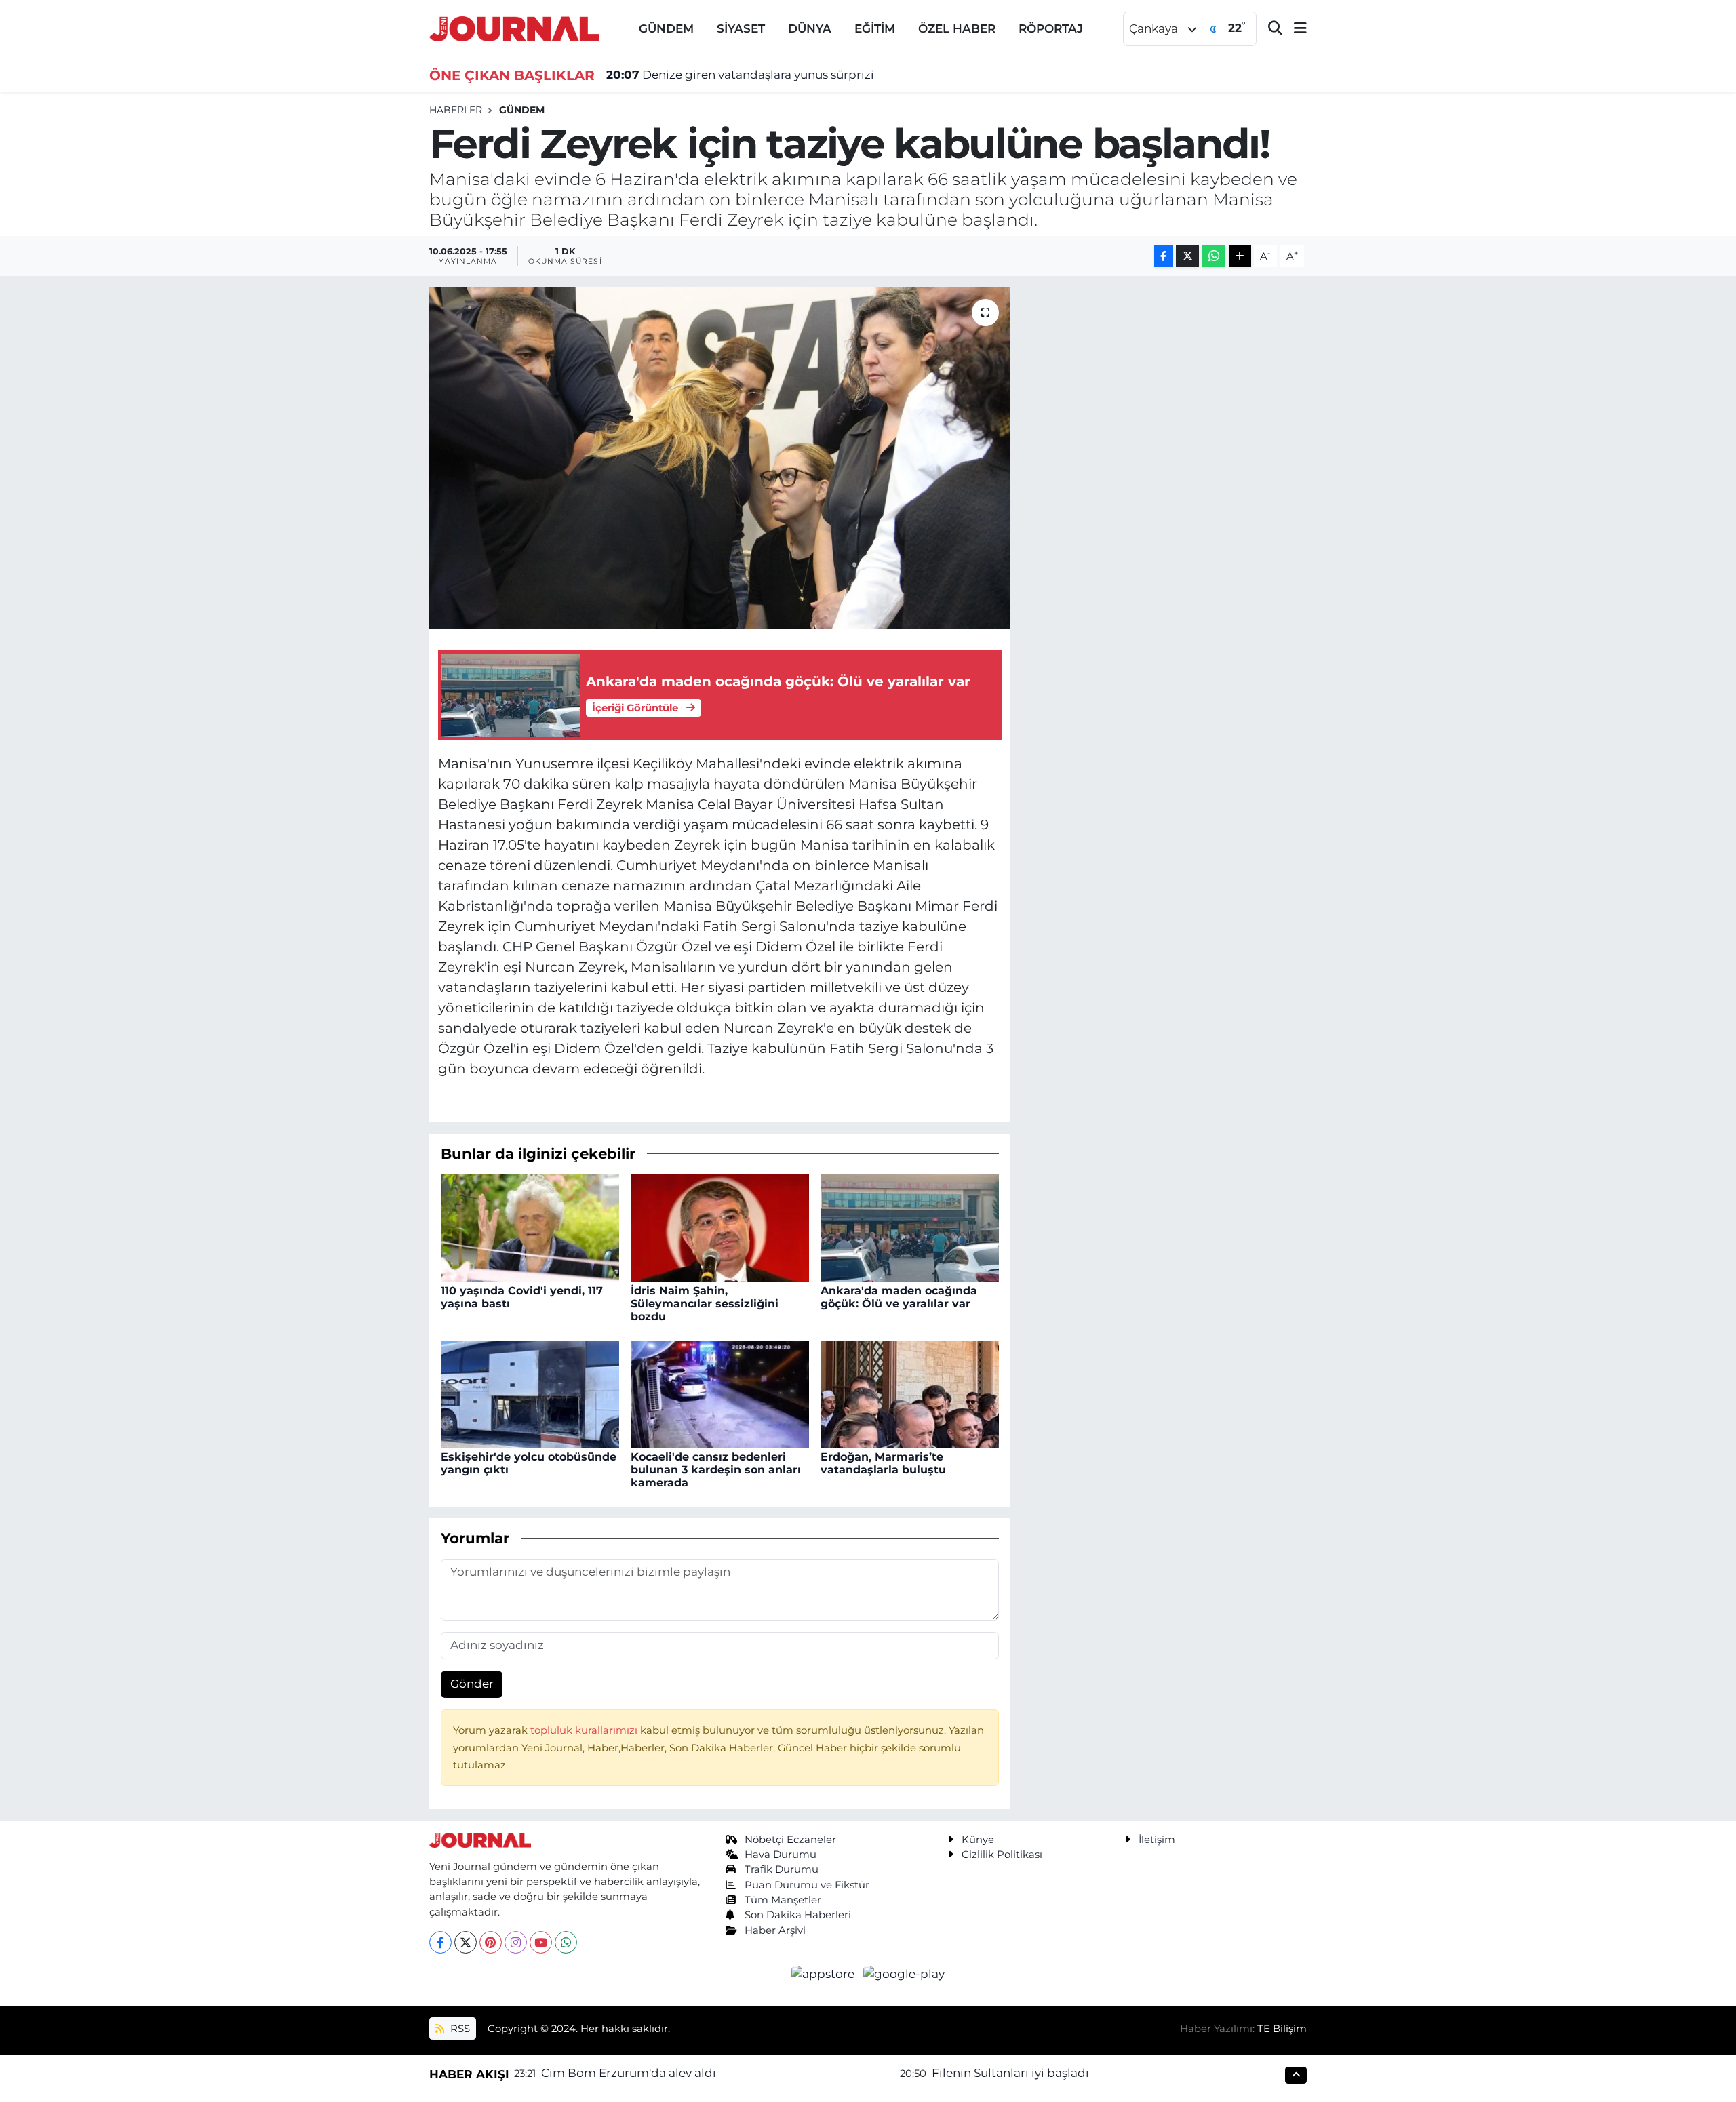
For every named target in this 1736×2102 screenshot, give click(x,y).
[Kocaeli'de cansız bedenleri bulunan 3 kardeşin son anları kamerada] (720, 1393)
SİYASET (741, 28)
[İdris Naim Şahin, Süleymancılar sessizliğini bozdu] (720, 1227)
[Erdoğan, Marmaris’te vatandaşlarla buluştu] (910, 1393)
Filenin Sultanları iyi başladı (1010, 2073)
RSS (459, 2029)
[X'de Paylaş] (1187, 256)
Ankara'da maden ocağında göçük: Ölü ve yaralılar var (899, 1297)
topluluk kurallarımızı (585, 1730)
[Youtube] (541, 1942)
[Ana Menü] (1295, 29)
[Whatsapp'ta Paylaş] (1214, 256)
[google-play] (904, 1973)
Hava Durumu (781, 1855)
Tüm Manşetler (783, 1900)
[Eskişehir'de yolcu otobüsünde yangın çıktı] (530, 1393)
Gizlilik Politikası (1002, 1855)
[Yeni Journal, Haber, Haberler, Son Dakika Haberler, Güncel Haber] (514, 27)
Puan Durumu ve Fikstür (807, 1885)
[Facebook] (440, 1942)
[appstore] (825, 1973)
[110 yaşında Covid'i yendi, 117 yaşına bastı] (530, 1227)
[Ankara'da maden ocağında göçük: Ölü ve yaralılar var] (910, 1227)
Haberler (456, 110)
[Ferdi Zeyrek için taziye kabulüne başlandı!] (720, 458)
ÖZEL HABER (957, 28)
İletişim (1157, 1840)
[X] (466, 1942)
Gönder (472, 1684)
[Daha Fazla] (1240, 256)
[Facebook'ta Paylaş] (1164, 256)
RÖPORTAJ (1051, 28)
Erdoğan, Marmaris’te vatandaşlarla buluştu (883, 1463)
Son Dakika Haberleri (798, 1915)
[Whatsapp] (566, 1942)
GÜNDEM (666, 28)
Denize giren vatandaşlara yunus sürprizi (740, 75)
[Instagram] (516, 1942)
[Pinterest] (491, 1942)
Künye (978, 1840)
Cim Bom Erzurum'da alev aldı (629, 2073)
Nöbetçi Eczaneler (790, 1840)
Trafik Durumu (782, 1869)
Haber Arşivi (775, 1930)
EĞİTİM (875, 28)
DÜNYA (810, 28)
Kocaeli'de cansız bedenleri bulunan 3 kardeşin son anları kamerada (716, 1470)
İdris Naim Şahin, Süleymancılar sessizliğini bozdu (705, 1304)
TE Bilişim (1282, 2029)
